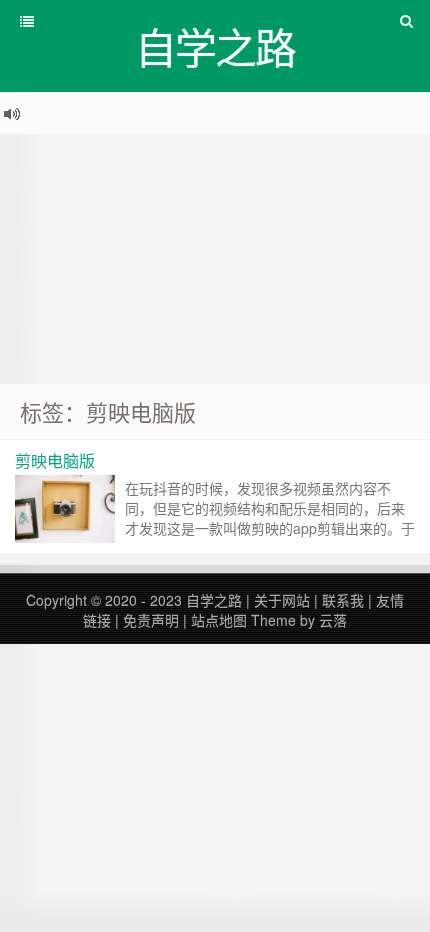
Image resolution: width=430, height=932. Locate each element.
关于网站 (282, 600)
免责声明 (151, 620)
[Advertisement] (215, 259)
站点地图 (219, 620)
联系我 (343, 600)
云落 (333, 620)
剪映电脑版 (55, 460)
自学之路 (214, 600)
